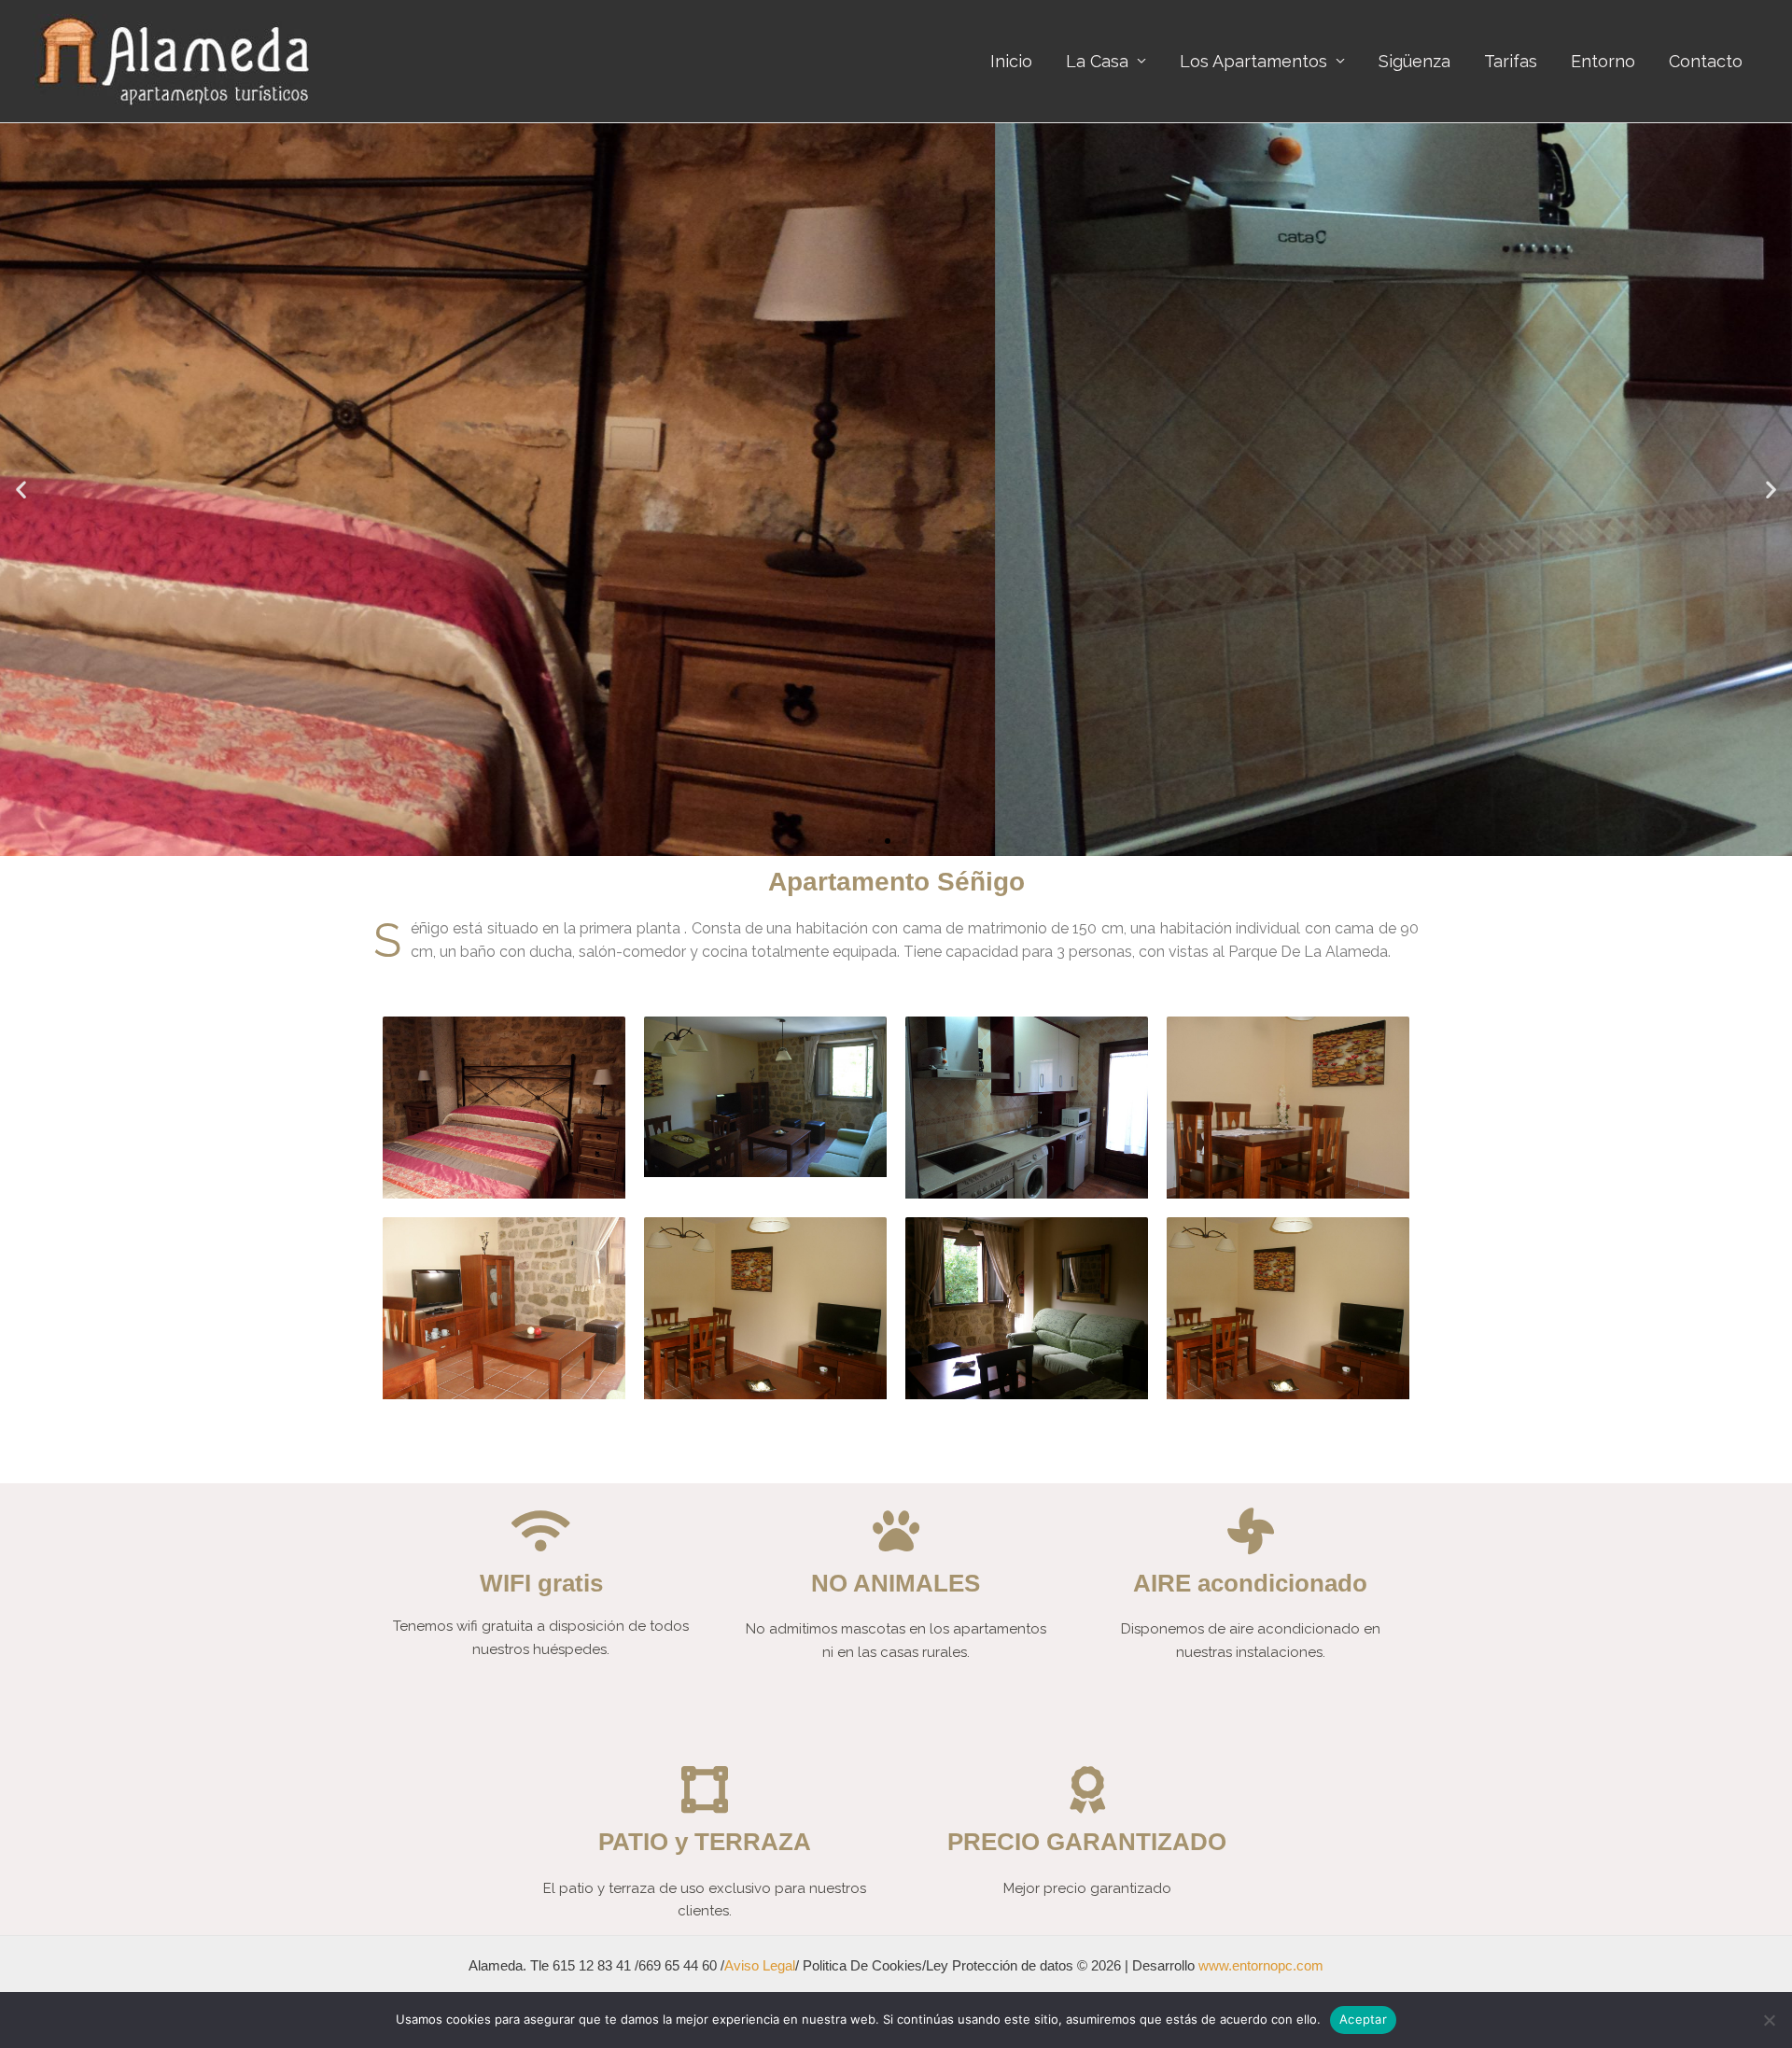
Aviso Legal (760, 1965)
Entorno (1603, 61)
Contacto (1706, 61)
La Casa (1097, 61)
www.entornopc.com (1261, 1965)
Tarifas (1511, 61)
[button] (871, 841)
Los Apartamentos (1253, 61)
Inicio (1011, 61)
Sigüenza (1414, 61)
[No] (1769, 2020)
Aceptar (1363, 2019)
